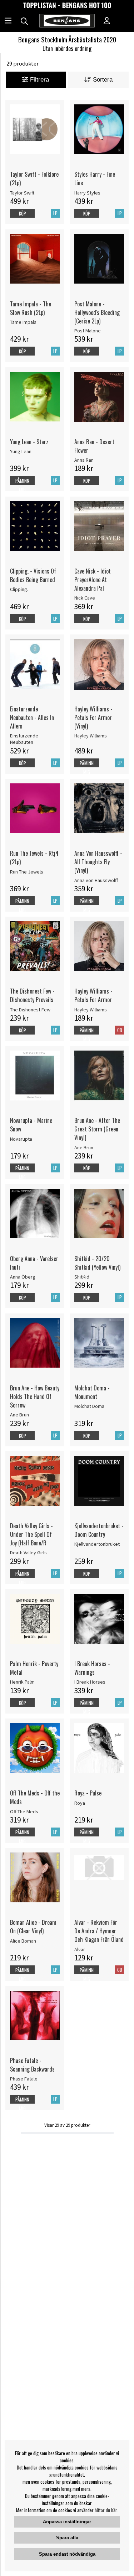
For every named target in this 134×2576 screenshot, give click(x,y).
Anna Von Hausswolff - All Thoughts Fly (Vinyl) (98, 862)
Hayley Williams (91, 736)
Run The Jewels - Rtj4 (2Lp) (34, 857)
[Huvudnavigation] (8, 21)
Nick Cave (85, 598)
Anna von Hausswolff (96, 880)
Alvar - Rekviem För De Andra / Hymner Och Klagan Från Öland (99, 1931)
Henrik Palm (22, 1682)
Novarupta (21, 1139)
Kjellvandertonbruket (97, 1544)
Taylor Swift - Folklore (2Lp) (34, 178)
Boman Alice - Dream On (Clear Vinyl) (33, 1927)
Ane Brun (84, 1147)
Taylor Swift (22, 193)
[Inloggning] (107, 21)
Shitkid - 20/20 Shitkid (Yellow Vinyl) (97, 1263)
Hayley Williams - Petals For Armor (93, 995)
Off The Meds (24, 1812)
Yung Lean (21, 451)
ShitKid (82, 1277)
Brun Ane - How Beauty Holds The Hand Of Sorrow (35, 1396)
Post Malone (88, 331)
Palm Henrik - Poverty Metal (34, 1668)
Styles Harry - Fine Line (95, 178)
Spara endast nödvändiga (67, 2554)
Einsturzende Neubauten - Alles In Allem (32, 717)
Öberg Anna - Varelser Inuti (34, 1263)
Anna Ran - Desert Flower (94, 446)
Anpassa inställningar (67, 2522)
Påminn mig (22, 485)
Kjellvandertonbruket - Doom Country (99, 1530)
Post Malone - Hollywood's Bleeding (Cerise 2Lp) (97, 312)
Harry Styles (87, 193)
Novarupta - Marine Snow (31, 1125)
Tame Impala (23, 322)
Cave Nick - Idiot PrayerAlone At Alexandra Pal (93, 580)
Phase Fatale (24, 2079)
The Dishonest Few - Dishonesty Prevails (32, 995)
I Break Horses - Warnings (92, 1668)
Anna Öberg (23, 1277)
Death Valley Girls (28, 1553)
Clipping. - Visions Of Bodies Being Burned (33, 575)
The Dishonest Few (30, 1010)
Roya (80, 1803)
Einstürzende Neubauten (24, 739)
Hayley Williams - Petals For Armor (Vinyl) (93, 717)
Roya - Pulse (88, 1793)
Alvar (80, 1949)
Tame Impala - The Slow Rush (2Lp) (31, 308)
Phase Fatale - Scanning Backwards (32, 2065)
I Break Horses (90, 1682)
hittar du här (106, 2510)
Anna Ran (84, 460)
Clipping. (19, 589)
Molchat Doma (89, 1406)
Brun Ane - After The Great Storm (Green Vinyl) (97, 1129)
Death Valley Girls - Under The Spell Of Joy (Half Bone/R (31, 1534)
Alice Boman (23, 1941)
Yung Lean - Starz (29, 442)
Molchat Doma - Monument (92, 1392)
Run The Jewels (27, 872)
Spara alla (67, 2538)
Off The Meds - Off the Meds (35, 1797)
